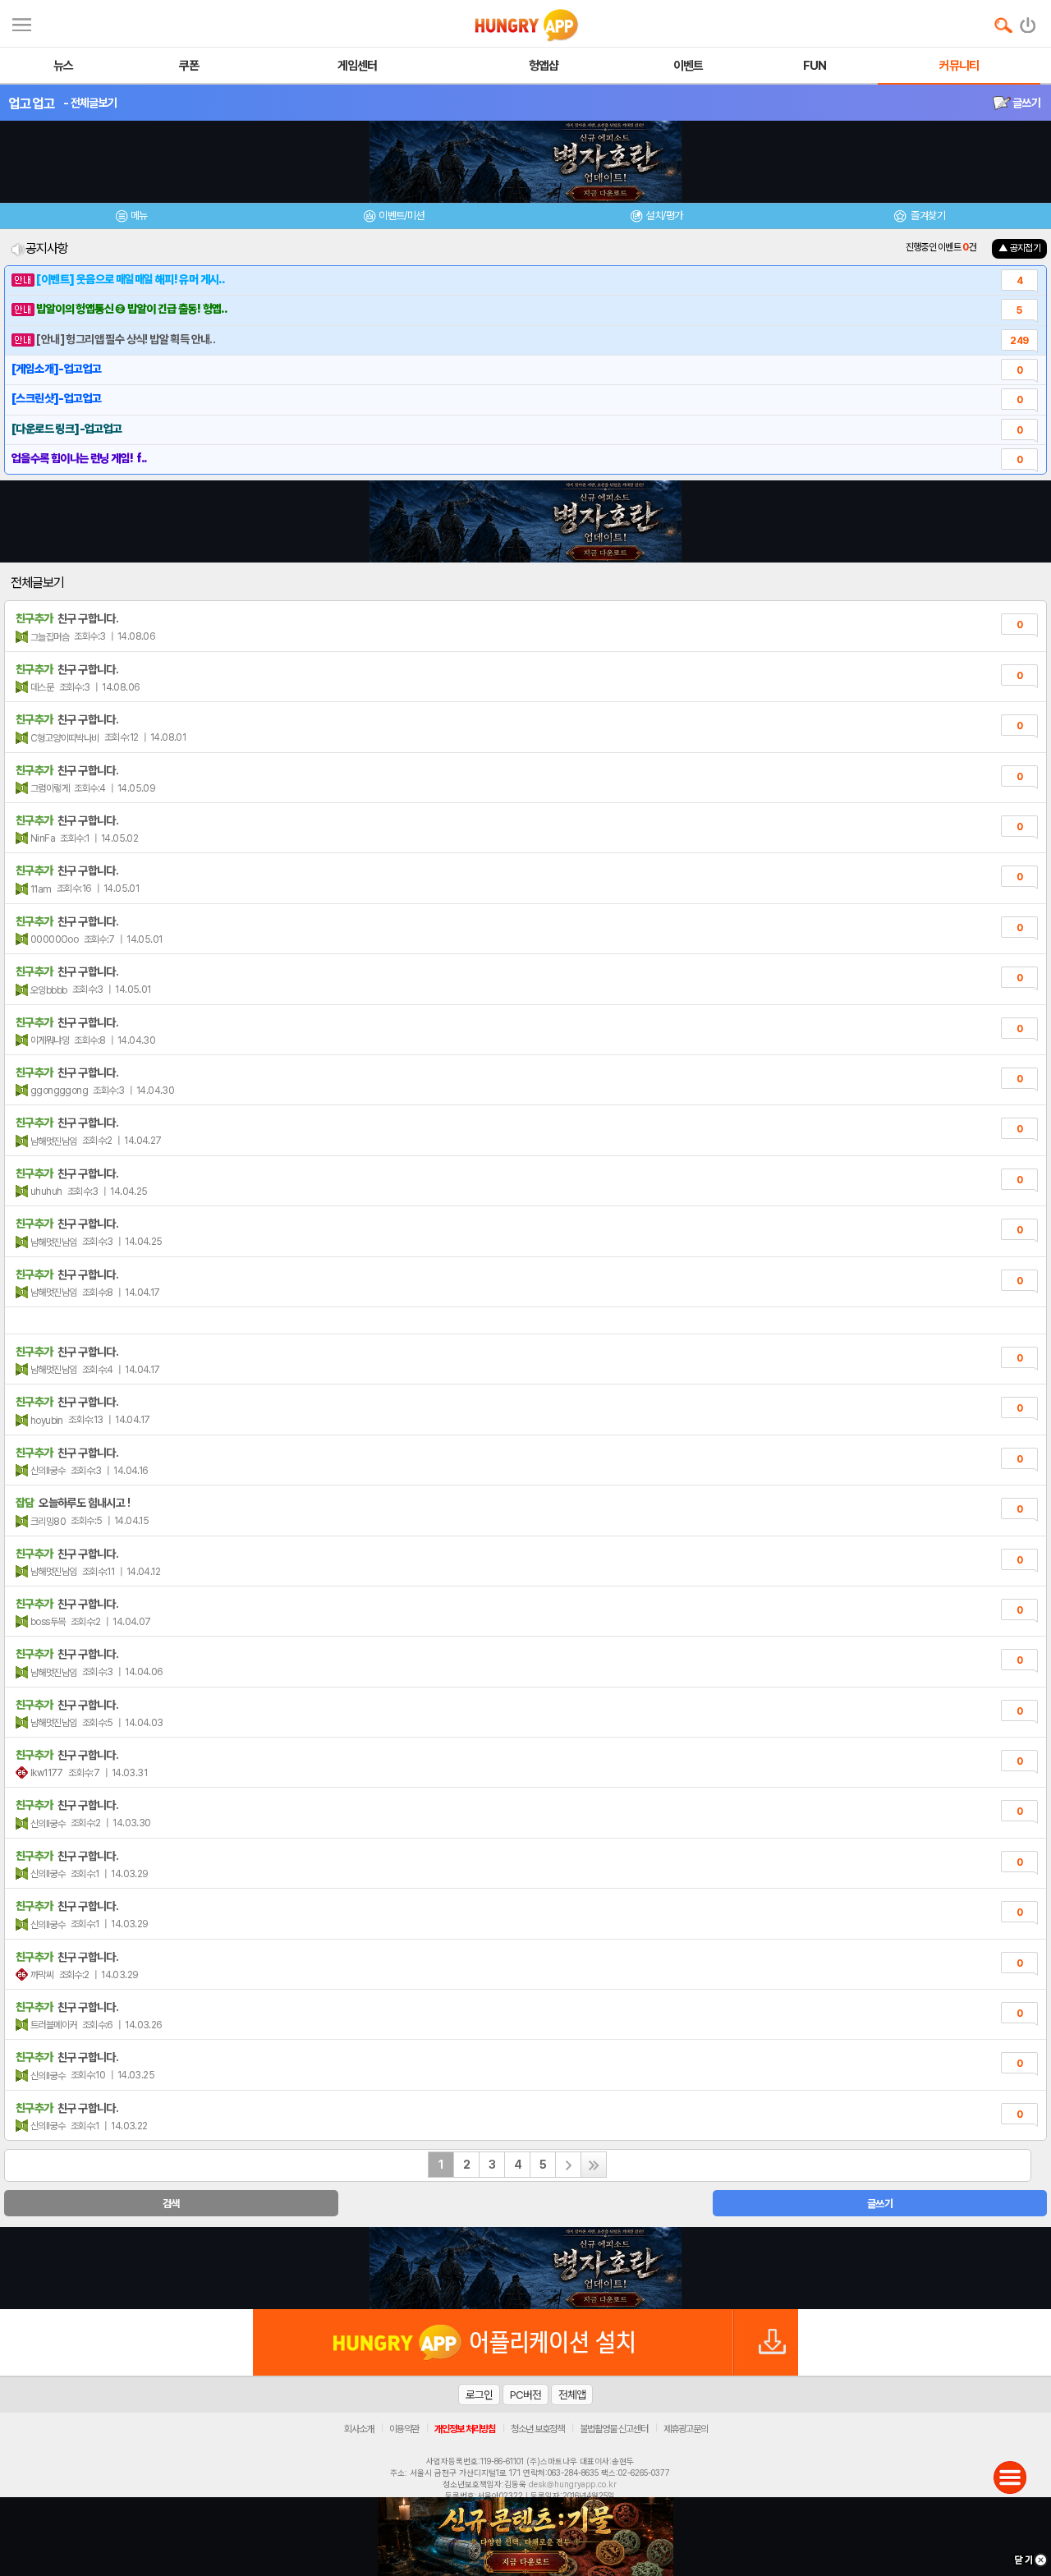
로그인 (479, 2395)
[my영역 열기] (22, 23)
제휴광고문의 (686, 2429)
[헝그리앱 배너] (525, 2268)
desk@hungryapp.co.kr (573, 2484)
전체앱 (572, 2395)
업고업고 (32, 103)
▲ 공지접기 (1019, 248)
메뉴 (139, 216)
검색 (171, 2204)
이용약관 (404, 2429)
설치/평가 (664, 216)
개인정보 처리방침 (465, 2429)
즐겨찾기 (927, 216)
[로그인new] (1028, 21)
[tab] (131, 218)
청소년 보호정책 (537, 2429)
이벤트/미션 (401, 216)
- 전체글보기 (90, 103)
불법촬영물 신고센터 (614, 2429)
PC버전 (525, 2395)
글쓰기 (1026, 103)
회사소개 (359, 2429)
